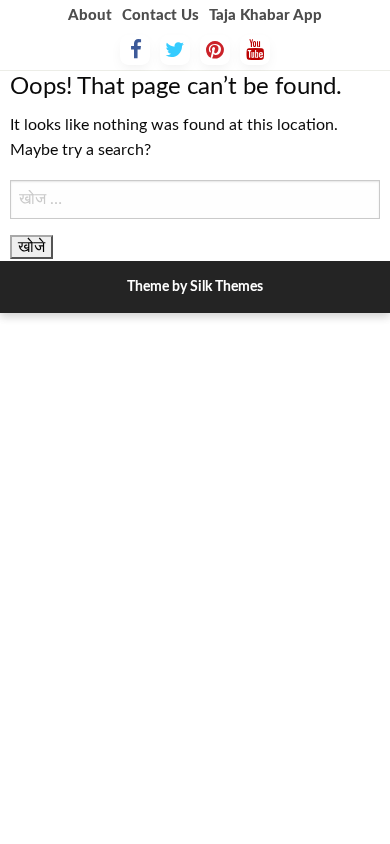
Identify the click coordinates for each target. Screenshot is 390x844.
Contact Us (160, 15)
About (90, 15)
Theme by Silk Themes (195, 287)
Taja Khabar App (265, 15)
